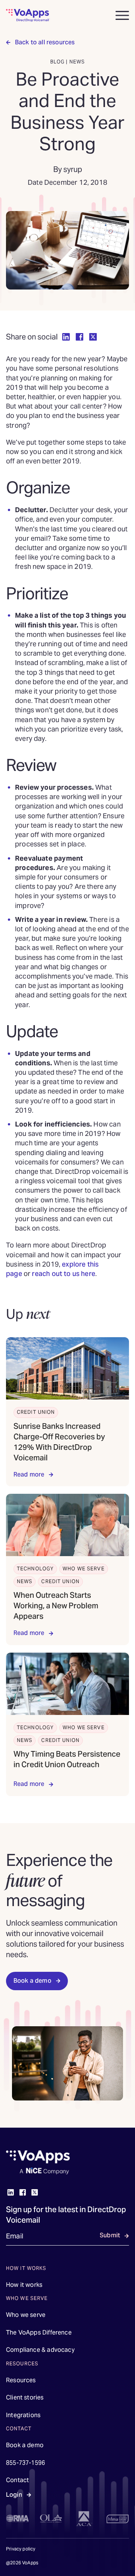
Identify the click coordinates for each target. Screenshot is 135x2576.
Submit (110, 2235)
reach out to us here (64, 1274)
